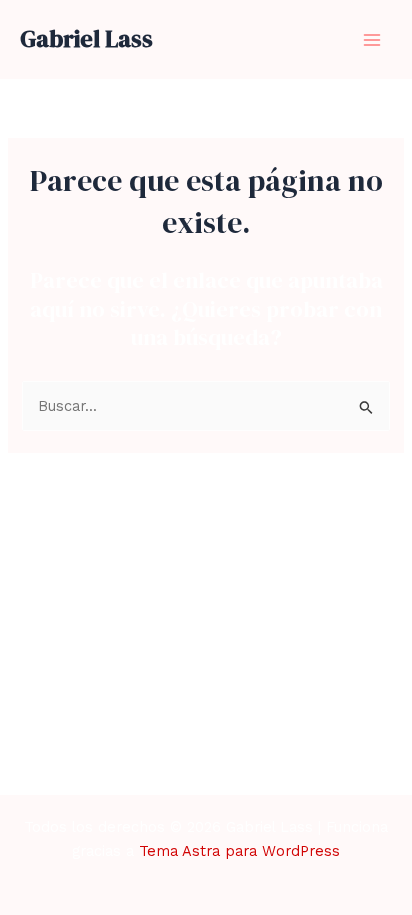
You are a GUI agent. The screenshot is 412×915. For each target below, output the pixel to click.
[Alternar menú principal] (372, 39)
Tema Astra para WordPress (239, 851)
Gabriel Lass (86, 38)
